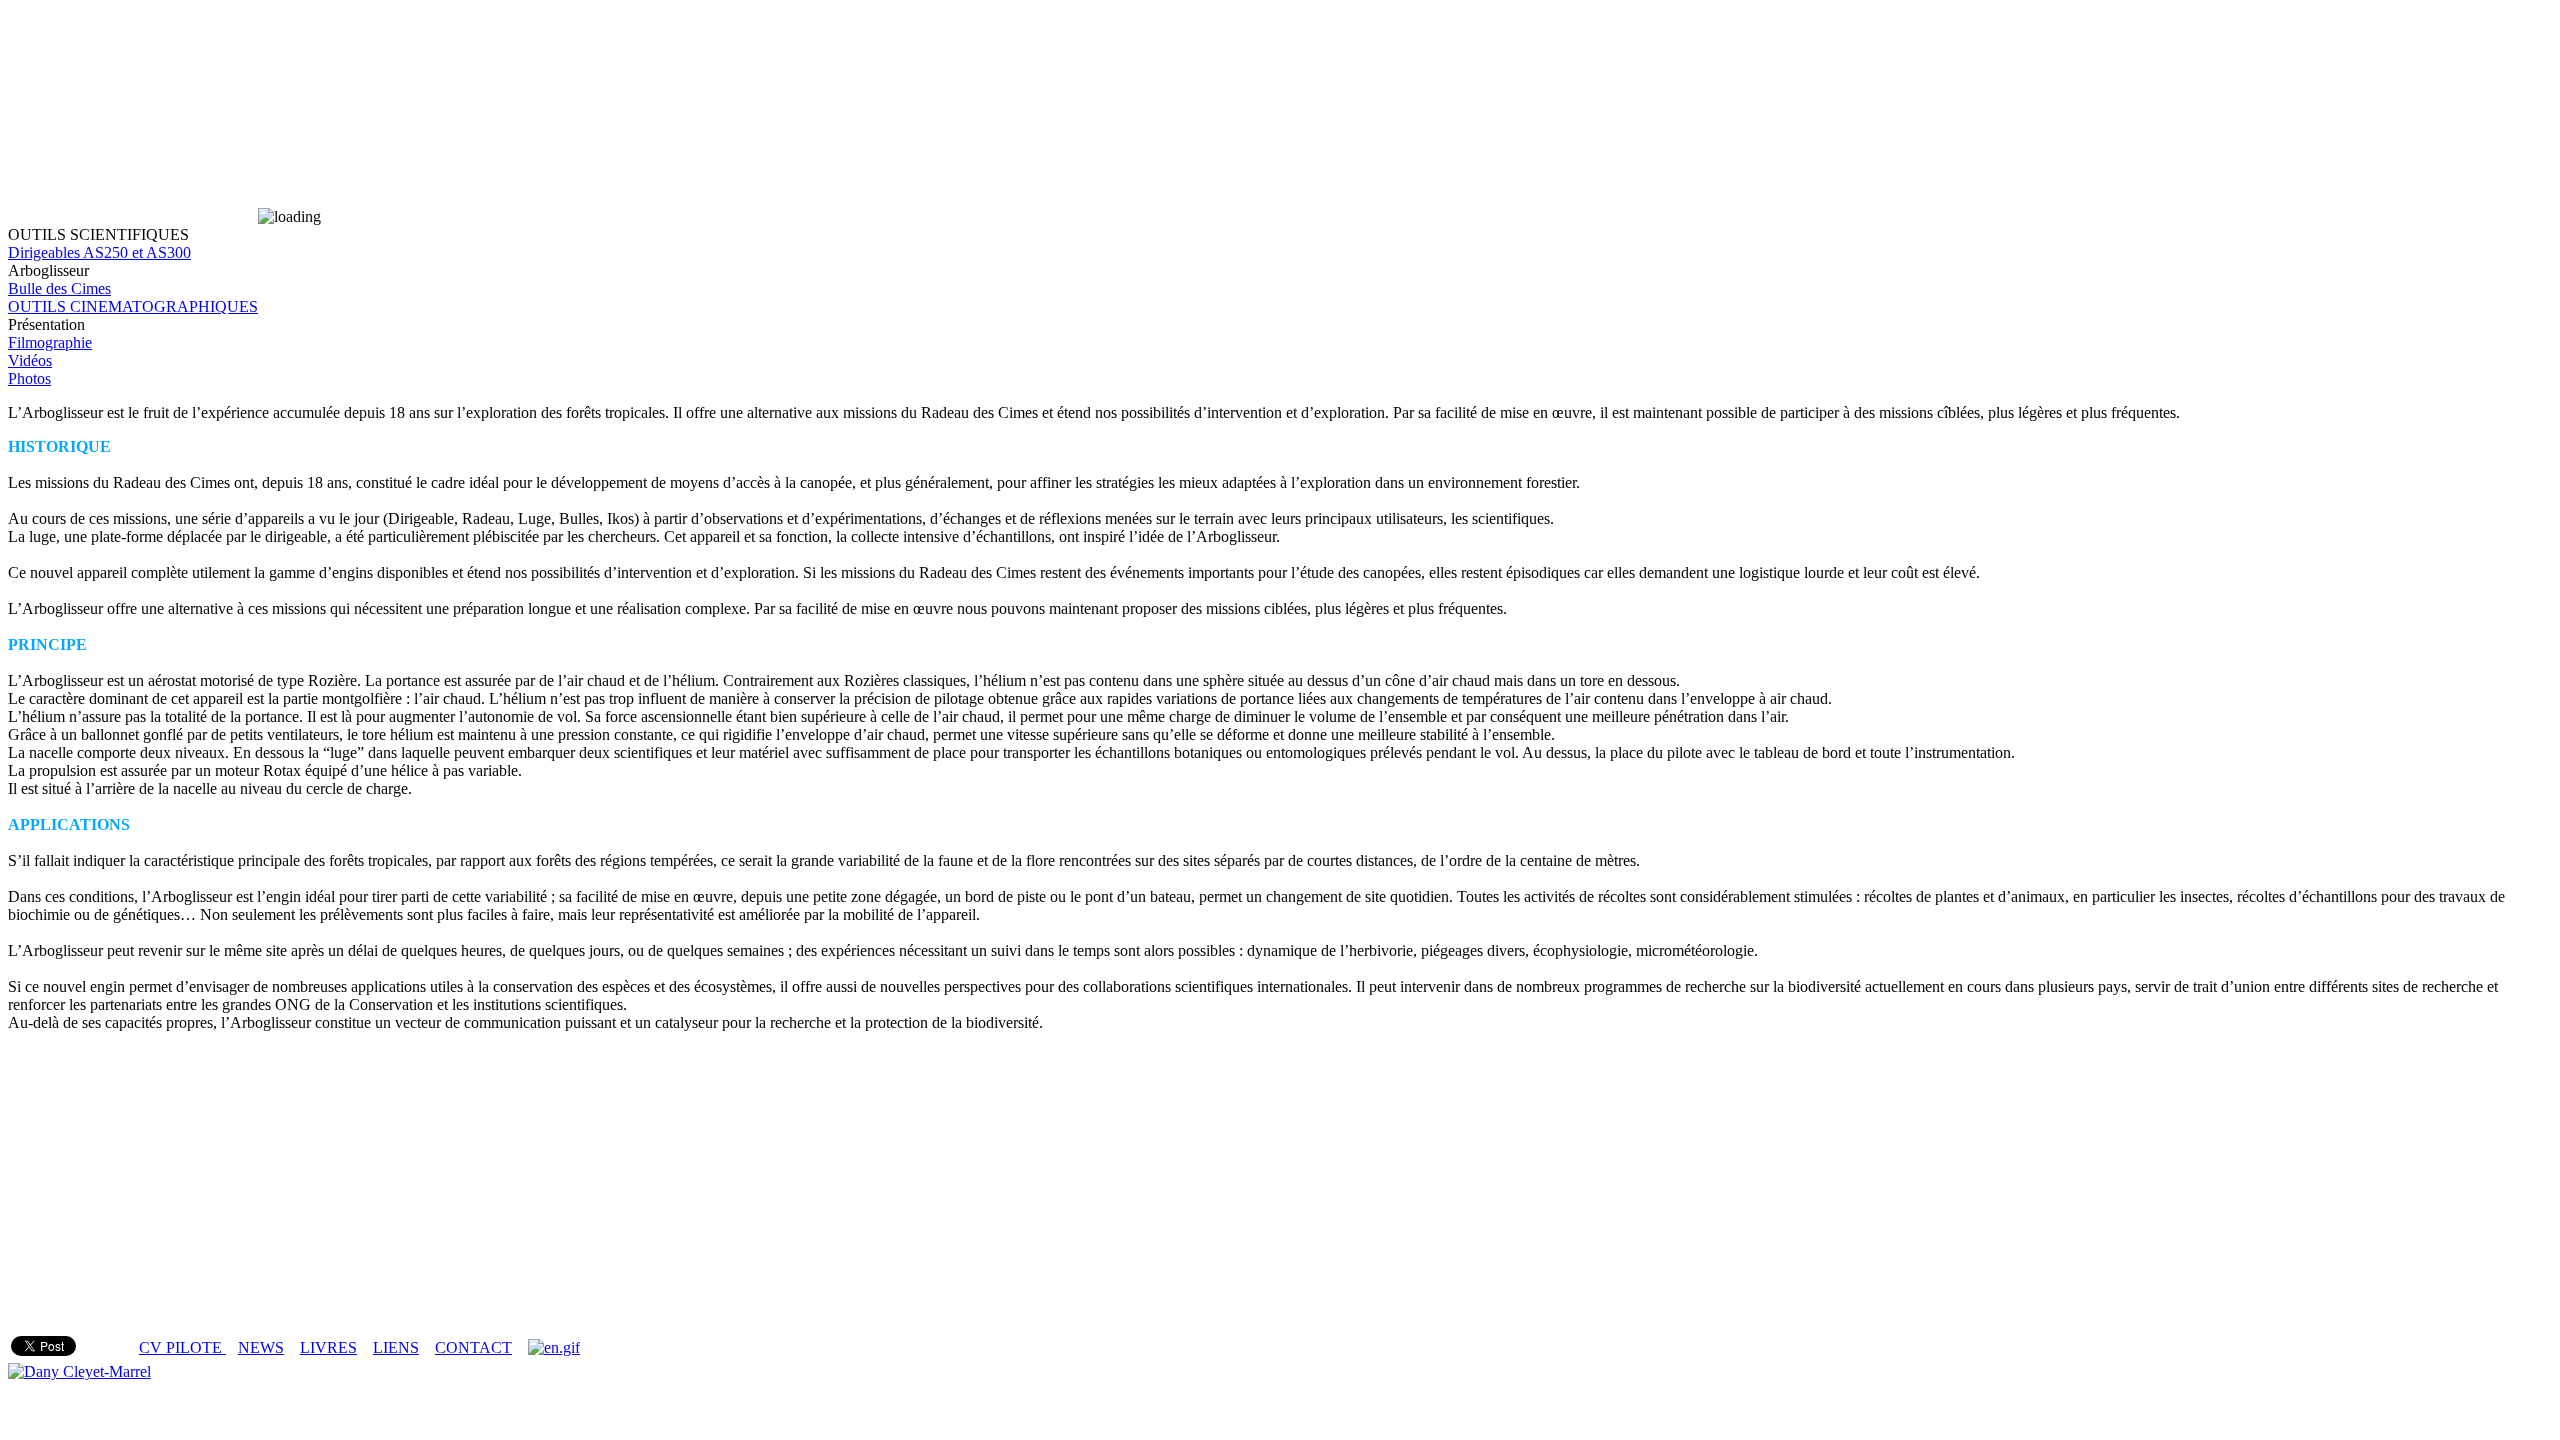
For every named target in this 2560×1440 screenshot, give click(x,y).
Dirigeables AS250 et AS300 (99, 252)
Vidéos (30, 360)
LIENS (396, 1347)
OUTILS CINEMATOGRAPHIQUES (133, 306)
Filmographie (50, 342)
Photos (29, 378)
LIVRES (328, 1347)
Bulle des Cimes (59, 288)
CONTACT (473, 1347)
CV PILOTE (182, 1347)
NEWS (261, 1347)
